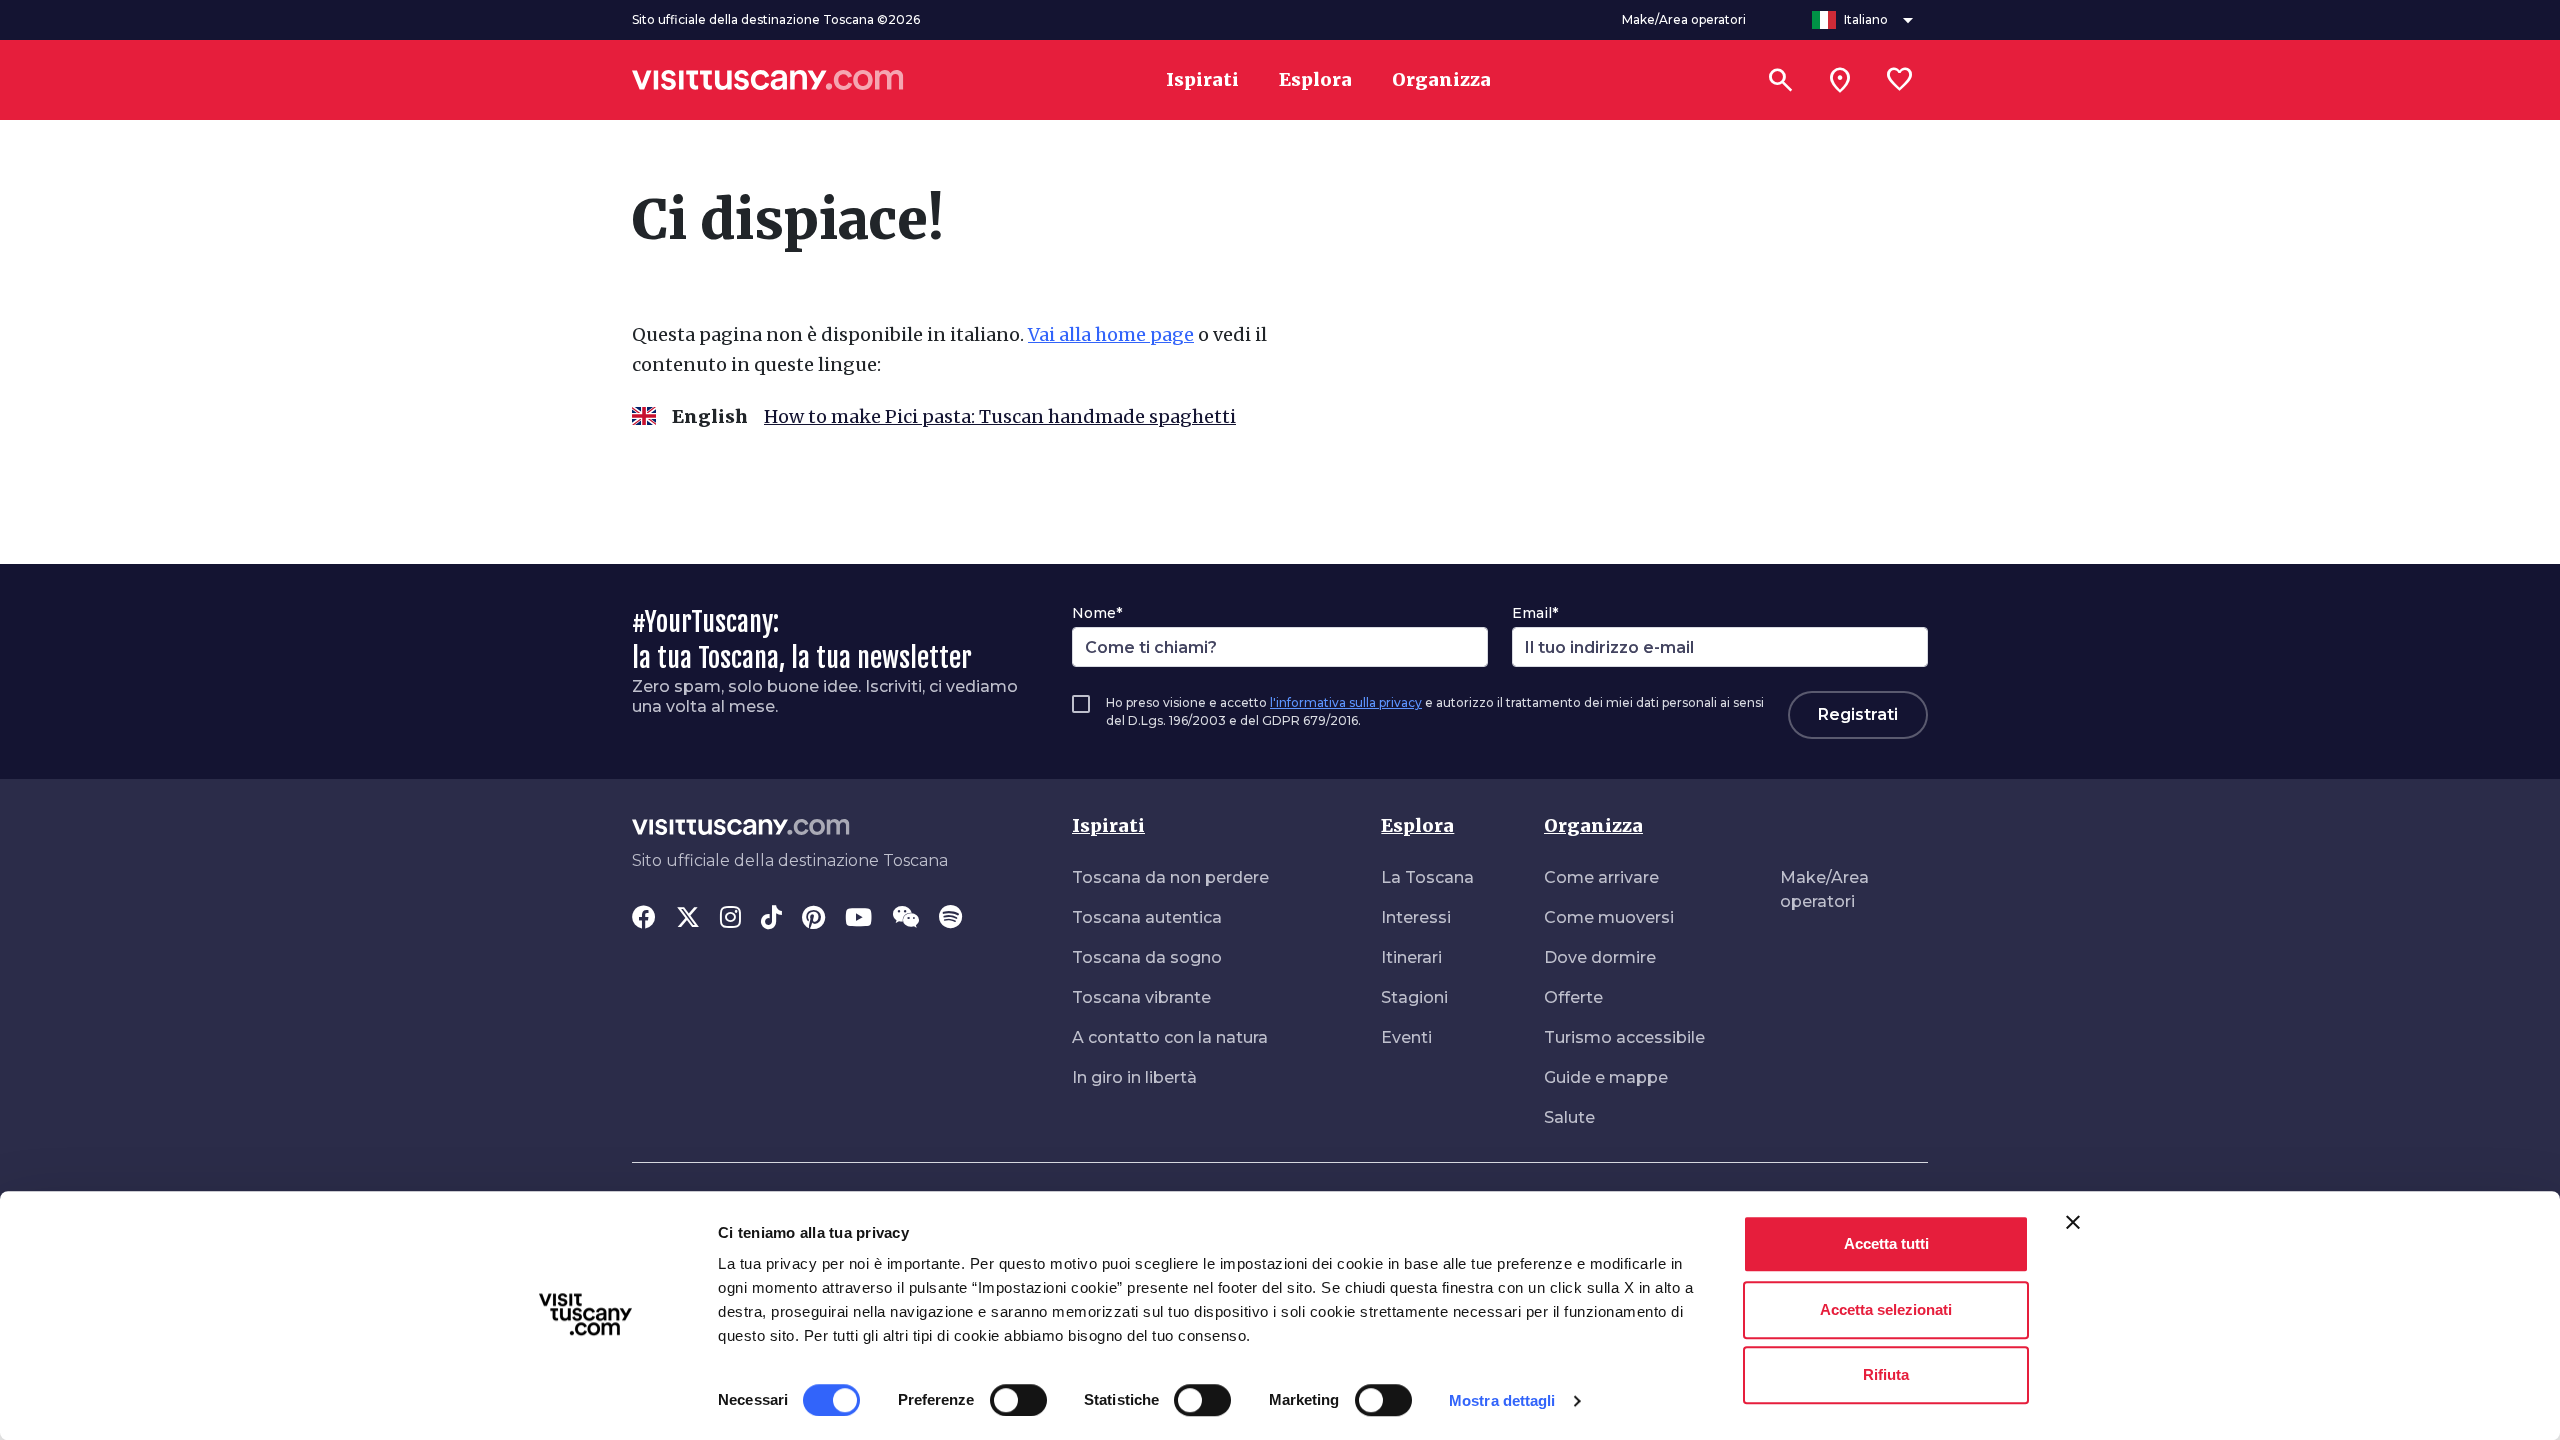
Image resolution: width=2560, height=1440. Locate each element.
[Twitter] (688, 919)
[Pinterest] (813, 919)
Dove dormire (1600, 957)
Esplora (1417, 825)
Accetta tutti (1886, 1243)
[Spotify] (950, 919)
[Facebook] (644, 919)
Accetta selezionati (1886, 1309)
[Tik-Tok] (771, 919)
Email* (1535, 613)
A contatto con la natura (1170, 1037)
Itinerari (1411, 957)
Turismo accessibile (1624, 1037)
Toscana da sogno (1147, 957)
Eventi (1406, 1037)
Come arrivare (1601, 877)
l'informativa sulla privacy (1346, 702)
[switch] (1018, 1400)
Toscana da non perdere (1170, 877)
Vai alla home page (1111, 334)
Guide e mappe (1606, 1077)
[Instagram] (730, 919)
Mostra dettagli (1502, 1400)
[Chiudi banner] (2073, 1222)
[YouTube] (858, 919)
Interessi (1416, 917)
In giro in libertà (1134, 1077)
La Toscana (1427, 877)
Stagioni (1414, 997)
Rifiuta (1886, 1374)
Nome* (1097, 613)
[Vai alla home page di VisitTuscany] (768, 80)
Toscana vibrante (1141, 997)
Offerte (1573, 997)
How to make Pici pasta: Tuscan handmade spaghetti (1000, 416)
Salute (1569, 1117)
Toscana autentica (1147, 917)
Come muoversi (1609, 917)
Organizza (1593, 825)
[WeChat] (905, 919)
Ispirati (1108, 825)
